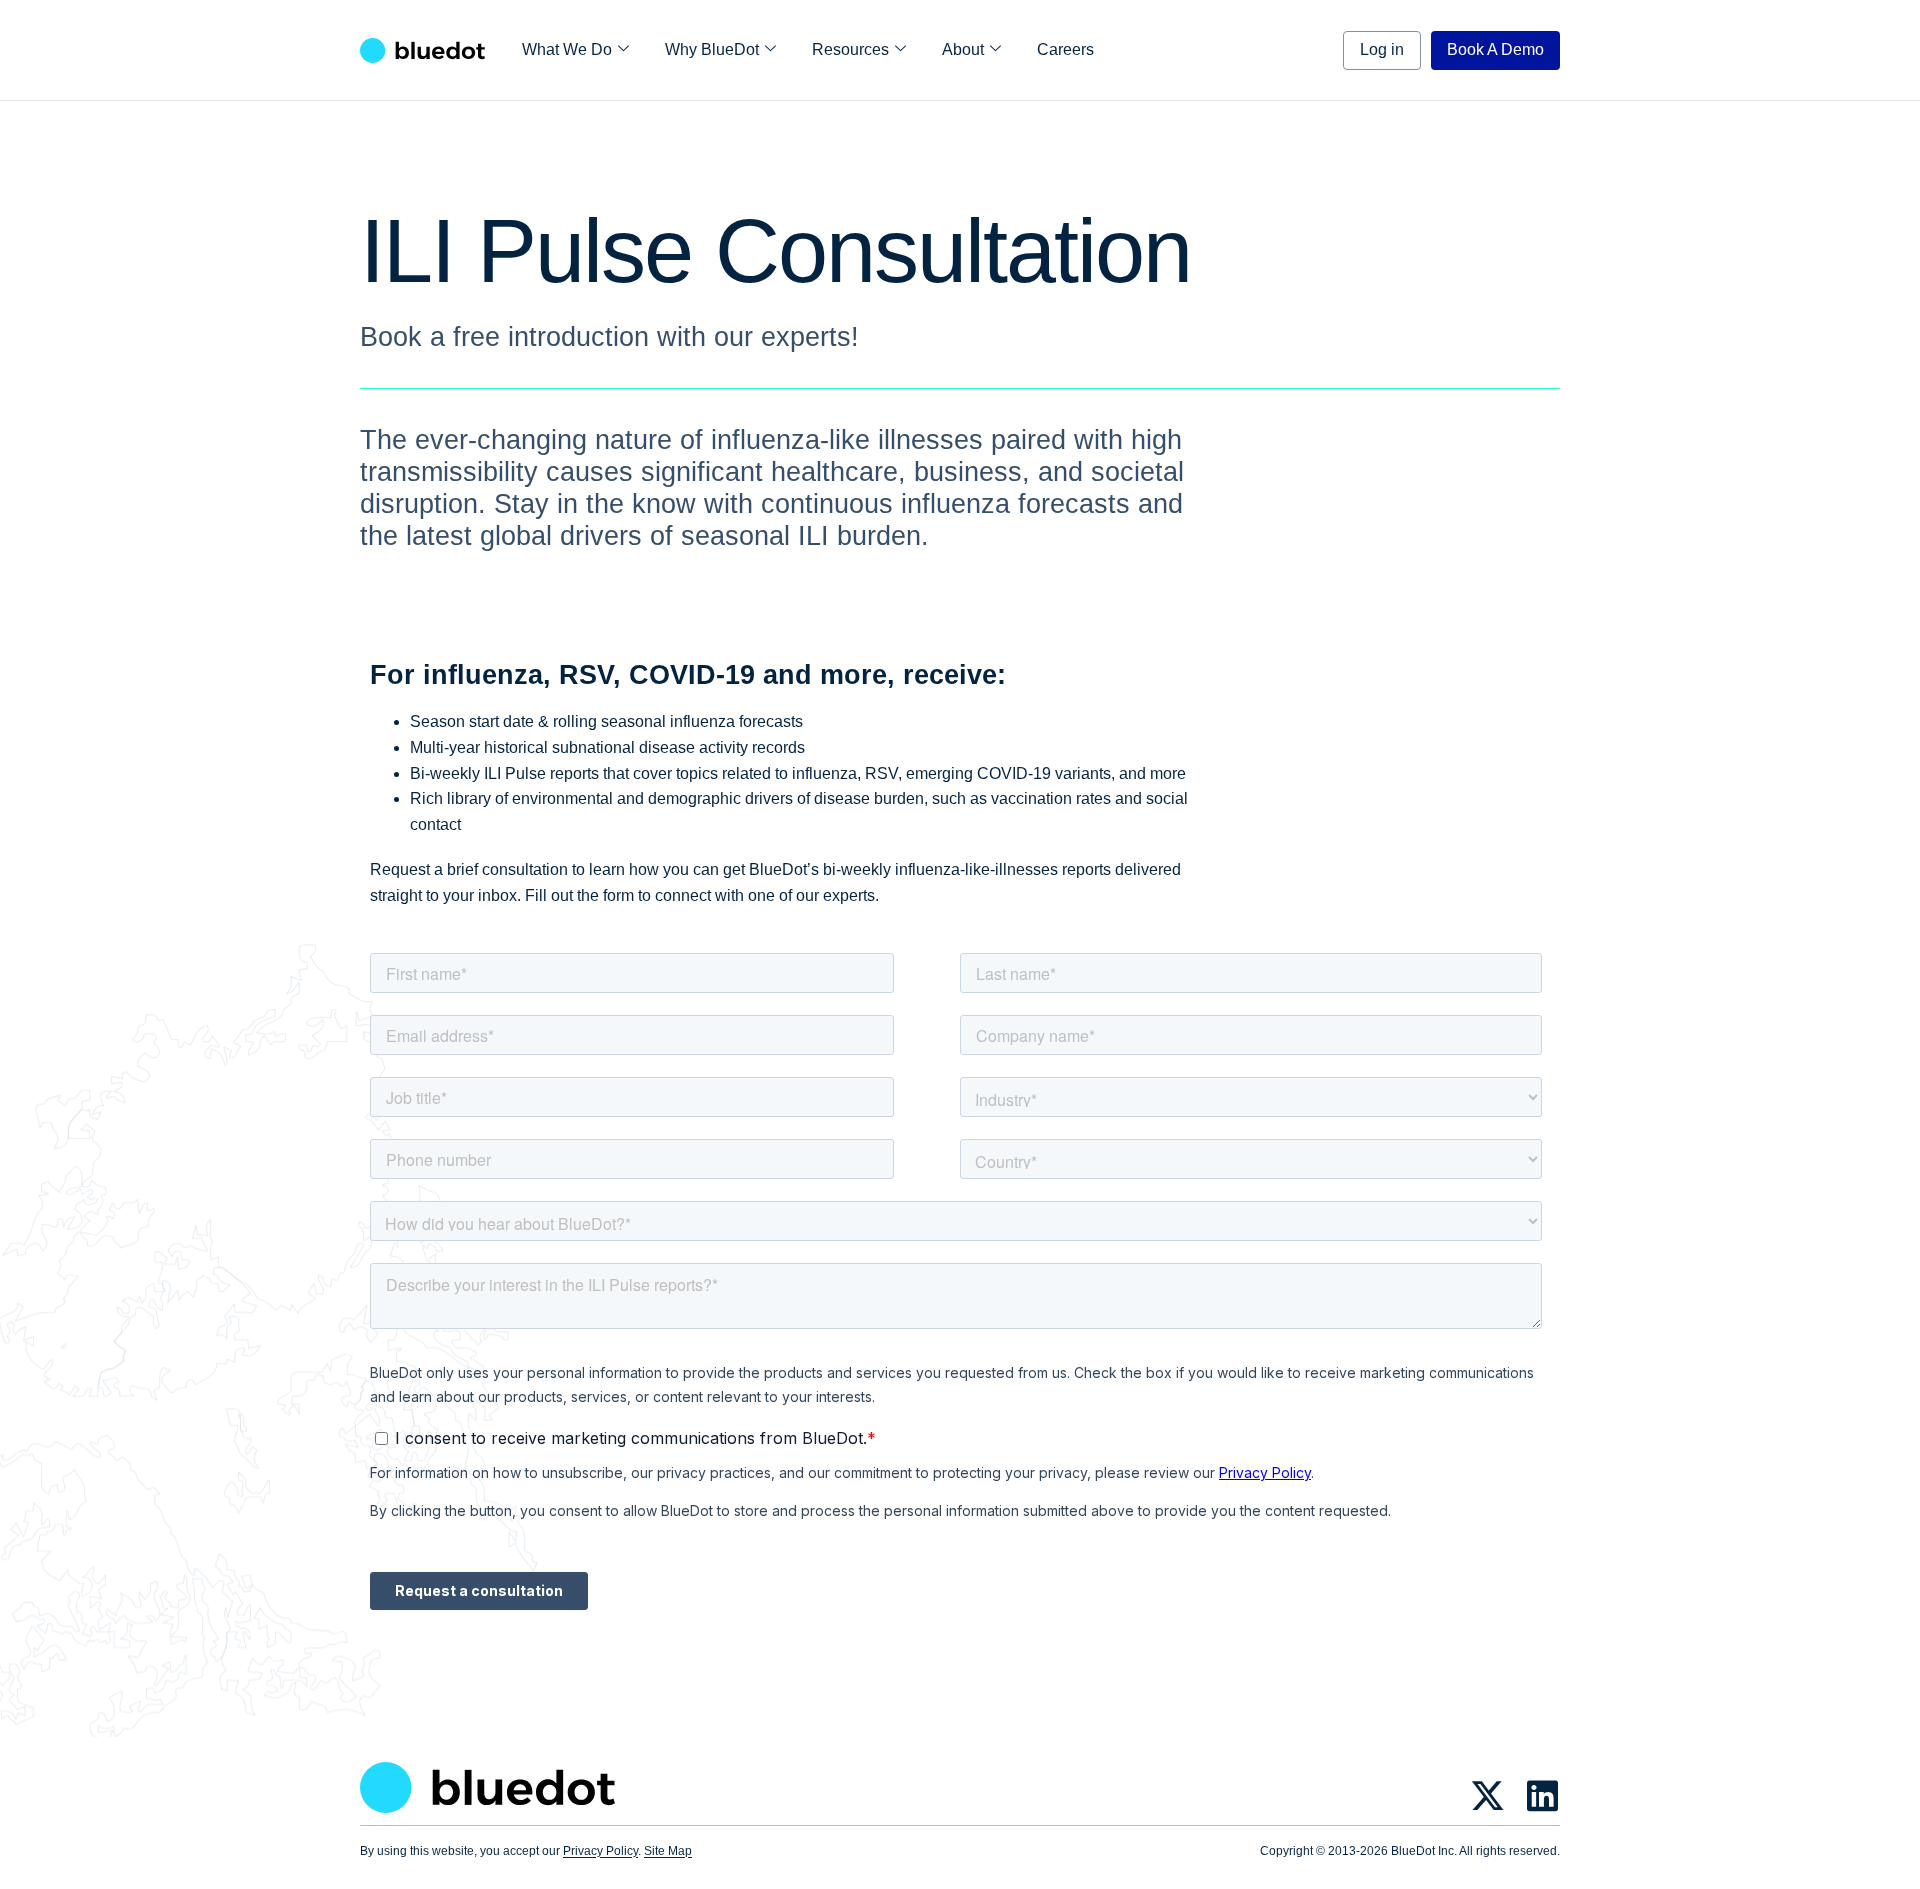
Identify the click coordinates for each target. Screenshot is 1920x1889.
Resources (850, 49)
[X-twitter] (1487, 1795)
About (963, 49)
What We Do (567, 49)
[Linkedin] (1542, 1795)
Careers (1065, 49)
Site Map (668, 1851)
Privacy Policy (600, 1851)
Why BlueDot (712, 49)
